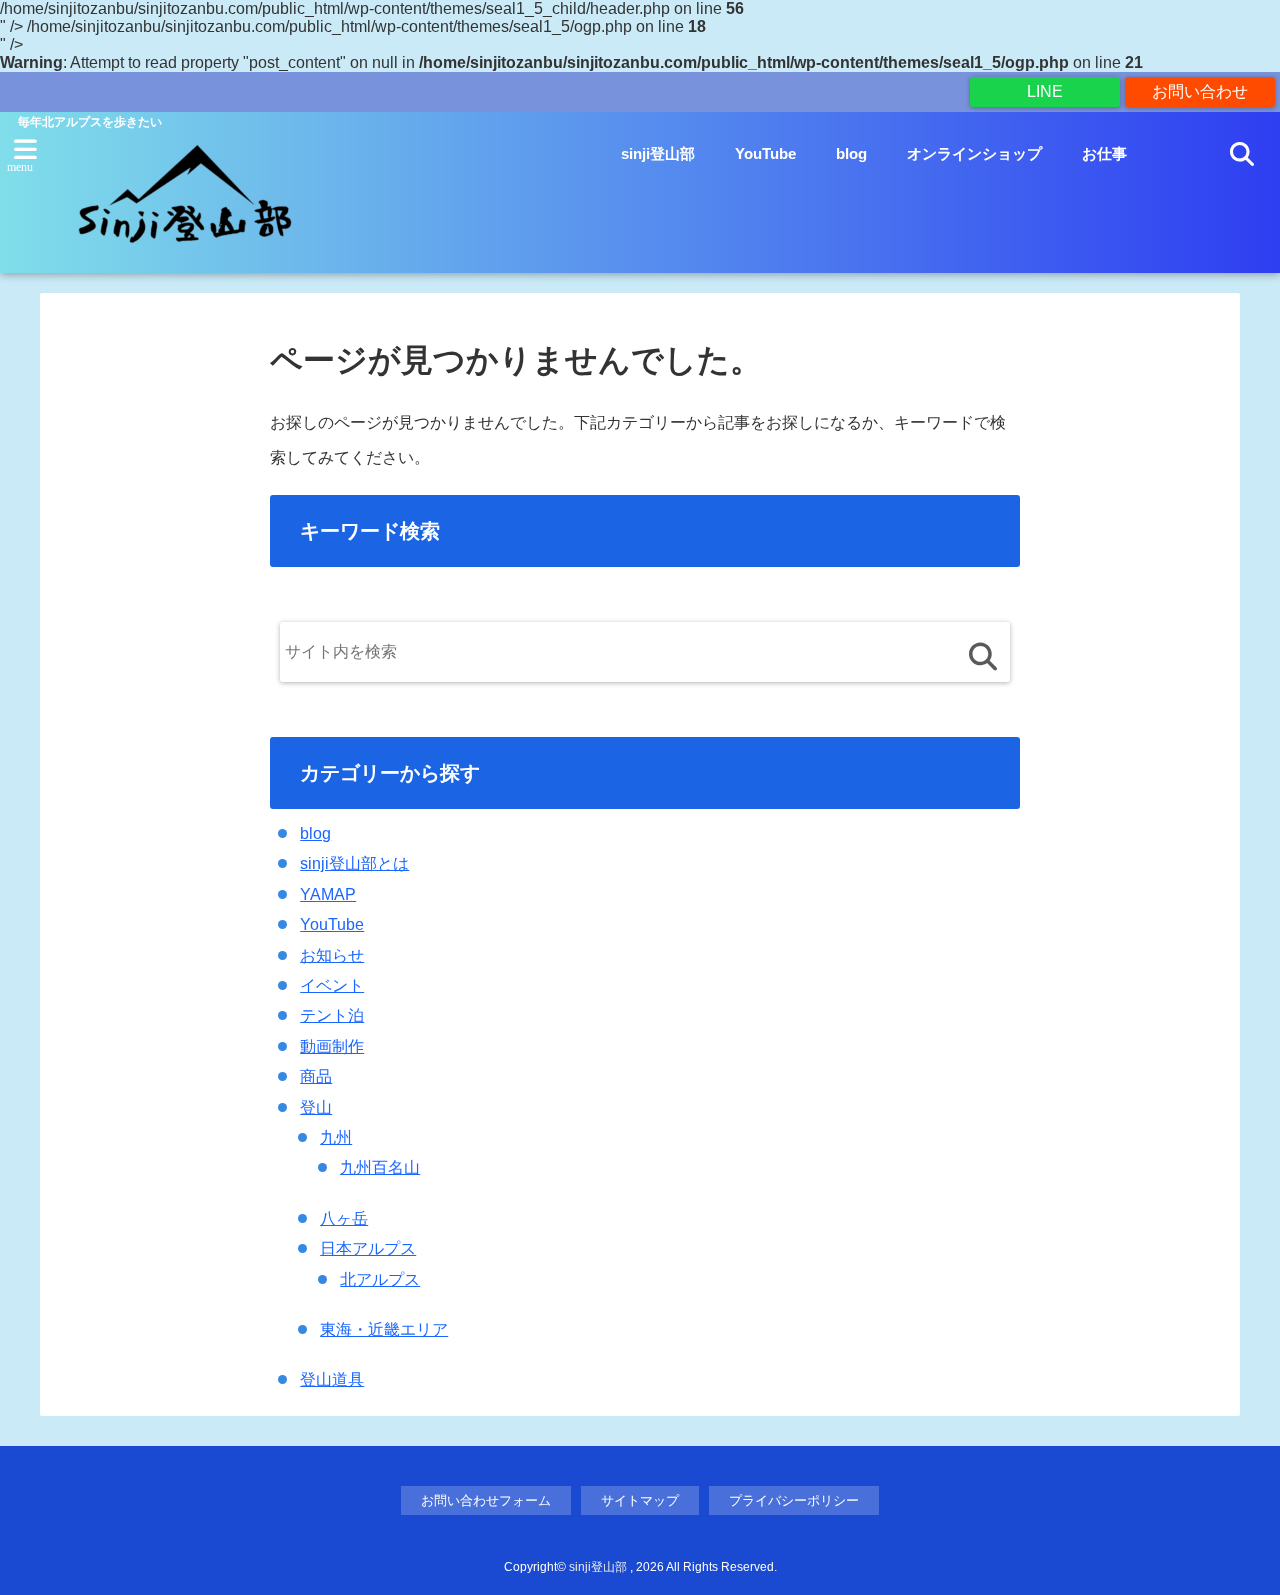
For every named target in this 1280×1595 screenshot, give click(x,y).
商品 (316, 1076)
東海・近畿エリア (384, 1329)
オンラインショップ (974, 153)
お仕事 (1104, 153)
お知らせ (332, 955)
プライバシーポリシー (794, 1500)
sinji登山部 (658, 153)
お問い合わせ (1200, 91)
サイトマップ (640, 1500)
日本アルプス (368, 1248)
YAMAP (328, 894)
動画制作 (332, 1046)
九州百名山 (380, 1167)
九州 (336, 1137)
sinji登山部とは (354, 863)
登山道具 (332, 1379)
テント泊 (332, 1015)
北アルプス (380, 1279)
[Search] (982, 656)
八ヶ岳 (344, 1218)
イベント (332, 985)
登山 (316, 1107)
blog (851, 153)
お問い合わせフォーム (486, 1500)
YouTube (765, 153)
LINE (1045, 91)
